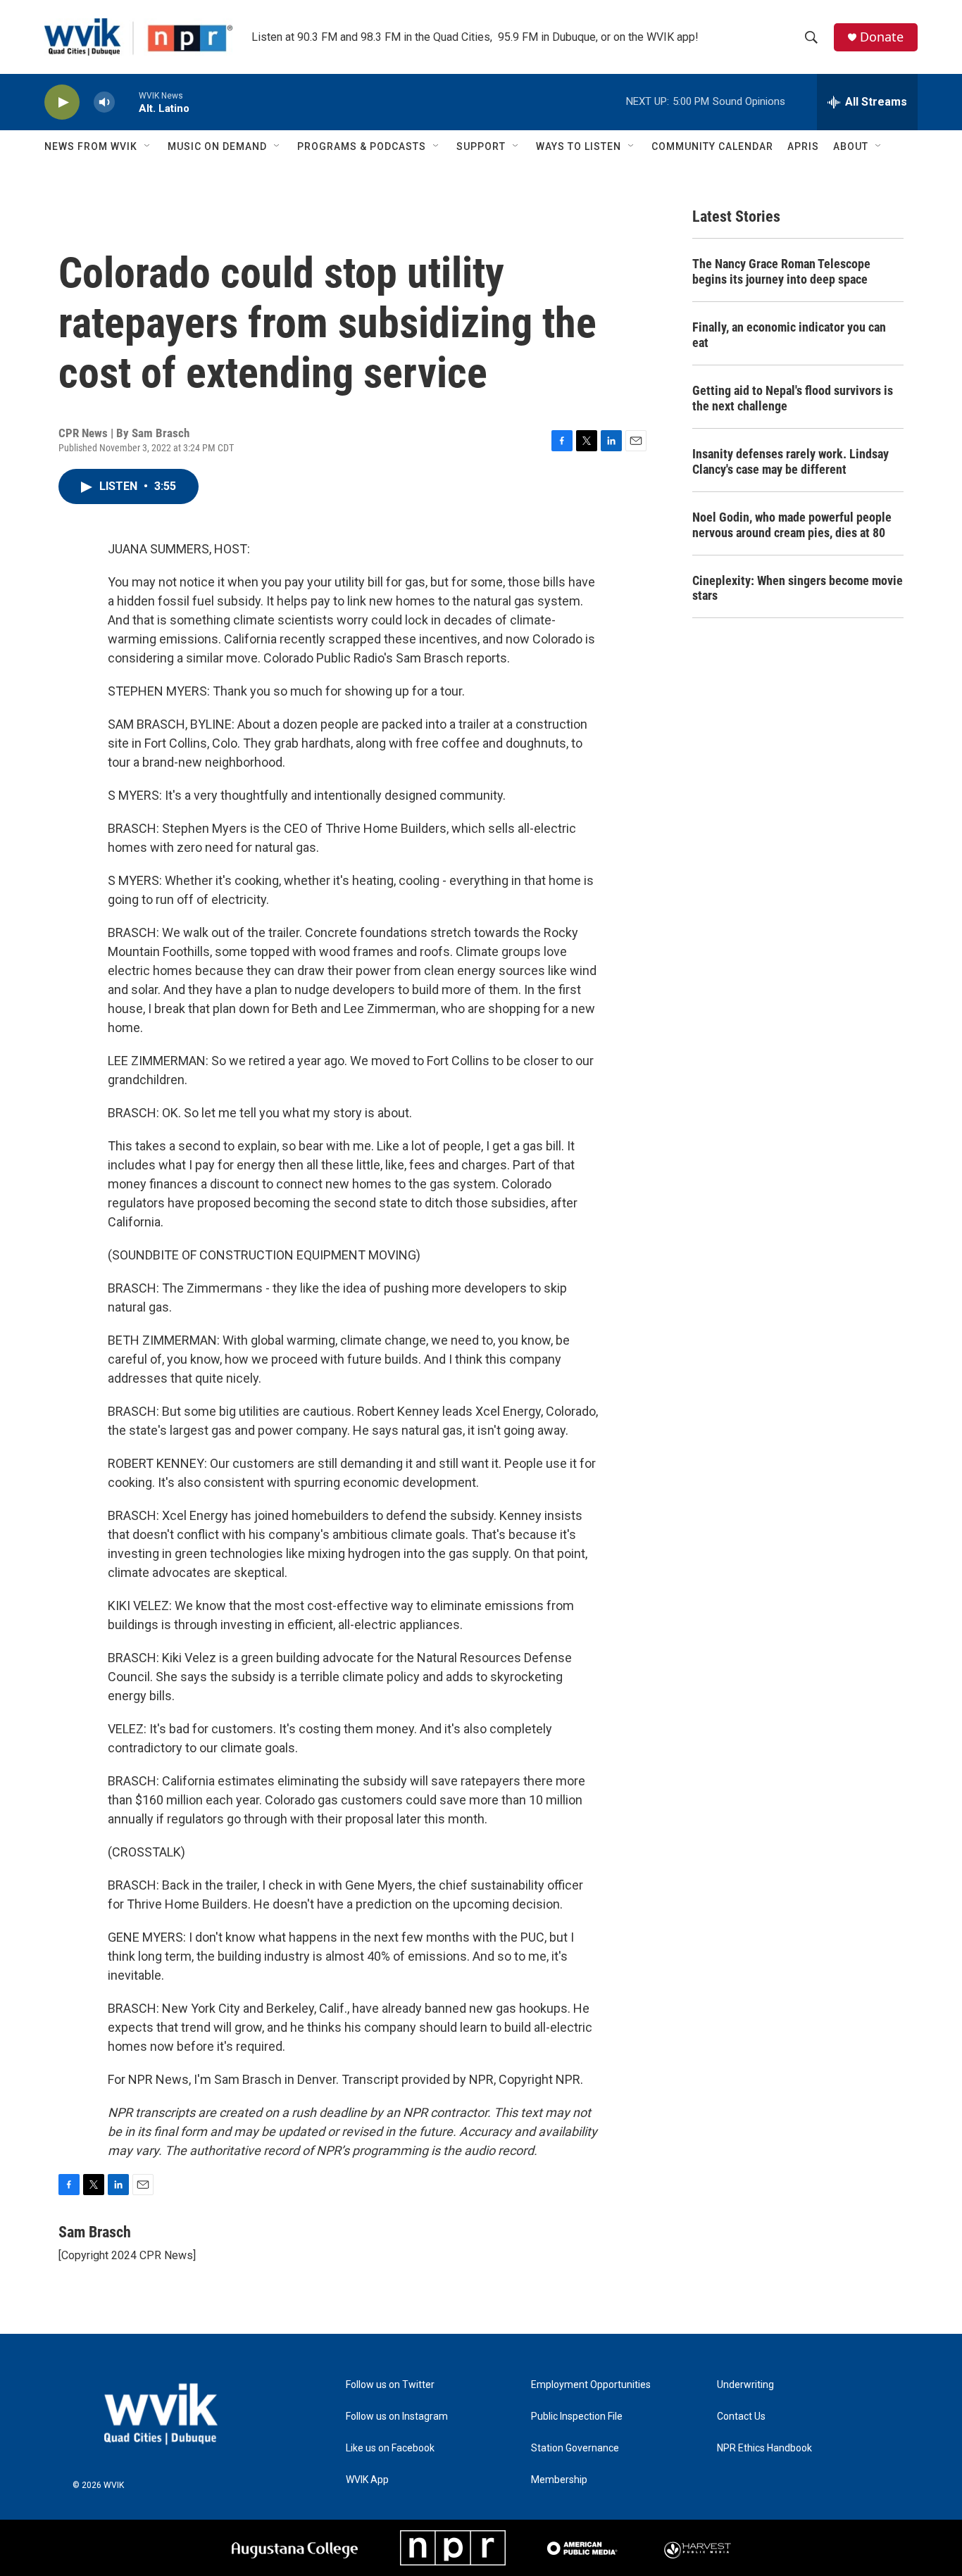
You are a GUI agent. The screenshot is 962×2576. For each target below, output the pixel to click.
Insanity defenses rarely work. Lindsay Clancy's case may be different (791, 461)
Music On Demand (217, 146)
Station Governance (575, 2448)
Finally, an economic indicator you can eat (789, 335)
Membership (559, 2480)
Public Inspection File (577, 2417)
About (851, 146)
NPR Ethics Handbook (764, 2448)
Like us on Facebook (390, 2448)
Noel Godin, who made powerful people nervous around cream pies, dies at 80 (792, 525)
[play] (62, 102)
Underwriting (745, 2385)
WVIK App (367, 2480)
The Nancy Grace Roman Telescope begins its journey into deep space (781, 271)
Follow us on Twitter (390, 2385)
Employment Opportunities (591, 2385)
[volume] (104, 102)
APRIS (803, 146)
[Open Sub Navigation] (148, 146)
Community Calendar (712, 146)
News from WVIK (91, 146)
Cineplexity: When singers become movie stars (798, 588)
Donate (882, 37)
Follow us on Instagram (397, 2417)
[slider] (127, 102)
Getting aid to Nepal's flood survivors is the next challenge (793, 398)
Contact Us (741, 2417)
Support (481, 146)
